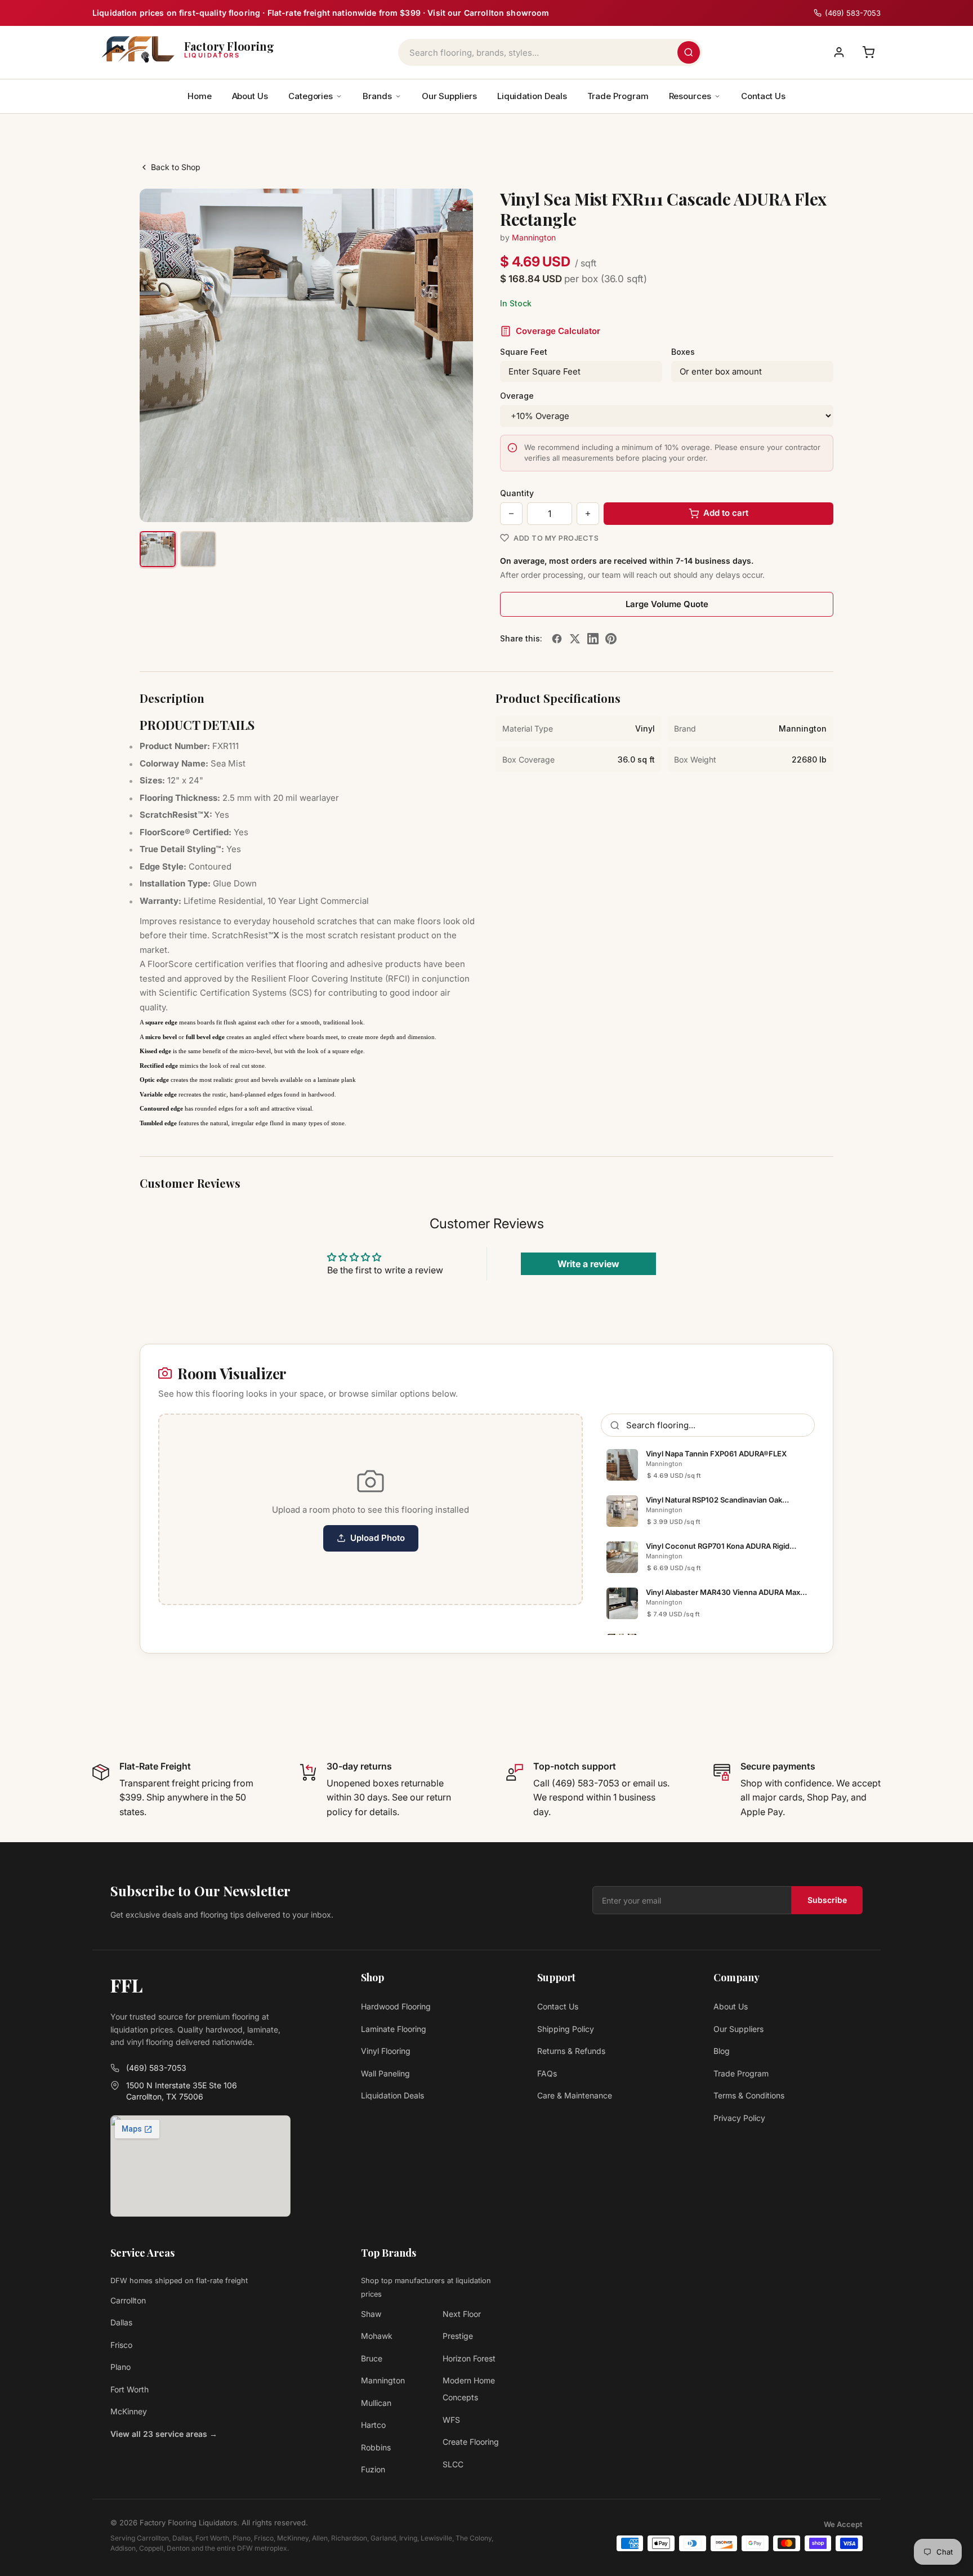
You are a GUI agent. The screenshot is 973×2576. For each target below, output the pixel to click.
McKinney (129, 2411)
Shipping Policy (566, 2029)
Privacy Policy (739, 2118)
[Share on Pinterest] (611, 639)
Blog (722, 2051)
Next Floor (462, 2314)
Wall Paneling (385, 2073)
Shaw (371, 2314)
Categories (311, 96)
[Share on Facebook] (557, 639)
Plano (120, 2367)
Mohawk (377, 2336)
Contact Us (763, 96)
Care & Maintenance (575, 2095)
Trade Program (618, 96)
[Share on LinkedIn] (593, 639)
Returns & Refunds (571, 2051)
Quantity (517, 493)
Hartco (373, 2425)
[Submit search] (689, 52)
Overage (517, 396)
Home (200, 96)
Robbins (376, 2447)
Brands (377, 96)
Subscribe (827, 1900)
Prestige (458, 2336)
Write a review (588, 1264)
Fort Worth (130, 2389)
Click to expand (429, 503)
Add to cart (726, 513)
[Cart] (868, 52)
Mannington (534, 237)
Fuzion (373, 2469)
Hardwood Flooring (396, 2006)
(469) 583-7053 (156, 2068)
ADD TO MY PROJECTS (556, 538)
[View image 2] (198, 549)
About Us (250, 96)
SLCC (453, 2464)
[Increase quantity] (588, 514)
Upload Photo (378, 1538)
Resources (690, 96)
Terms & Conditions (749, 2095)
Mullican (376, 2403)
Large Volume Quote (667, 604)
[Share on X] (575, 639)
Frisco (121, 2345)
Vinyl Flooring (386, 2051)
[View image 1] (158, 549)
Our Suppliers (449, 96)
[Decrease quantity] (511, 514)
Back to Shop (176, 167)
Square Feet (524, 352)
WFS (451, 2420)
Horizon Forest (469, 2358)
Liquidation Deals (532, 96)
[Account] (839, 52)
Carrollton (128, 2300)
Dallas (121, 2322)
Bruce (372, 2358)
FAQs (547, 2073)
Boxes (683, 352)
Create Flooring (471, 2442)
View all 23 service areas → (164, 2434)
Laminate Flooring (394, 2029)
